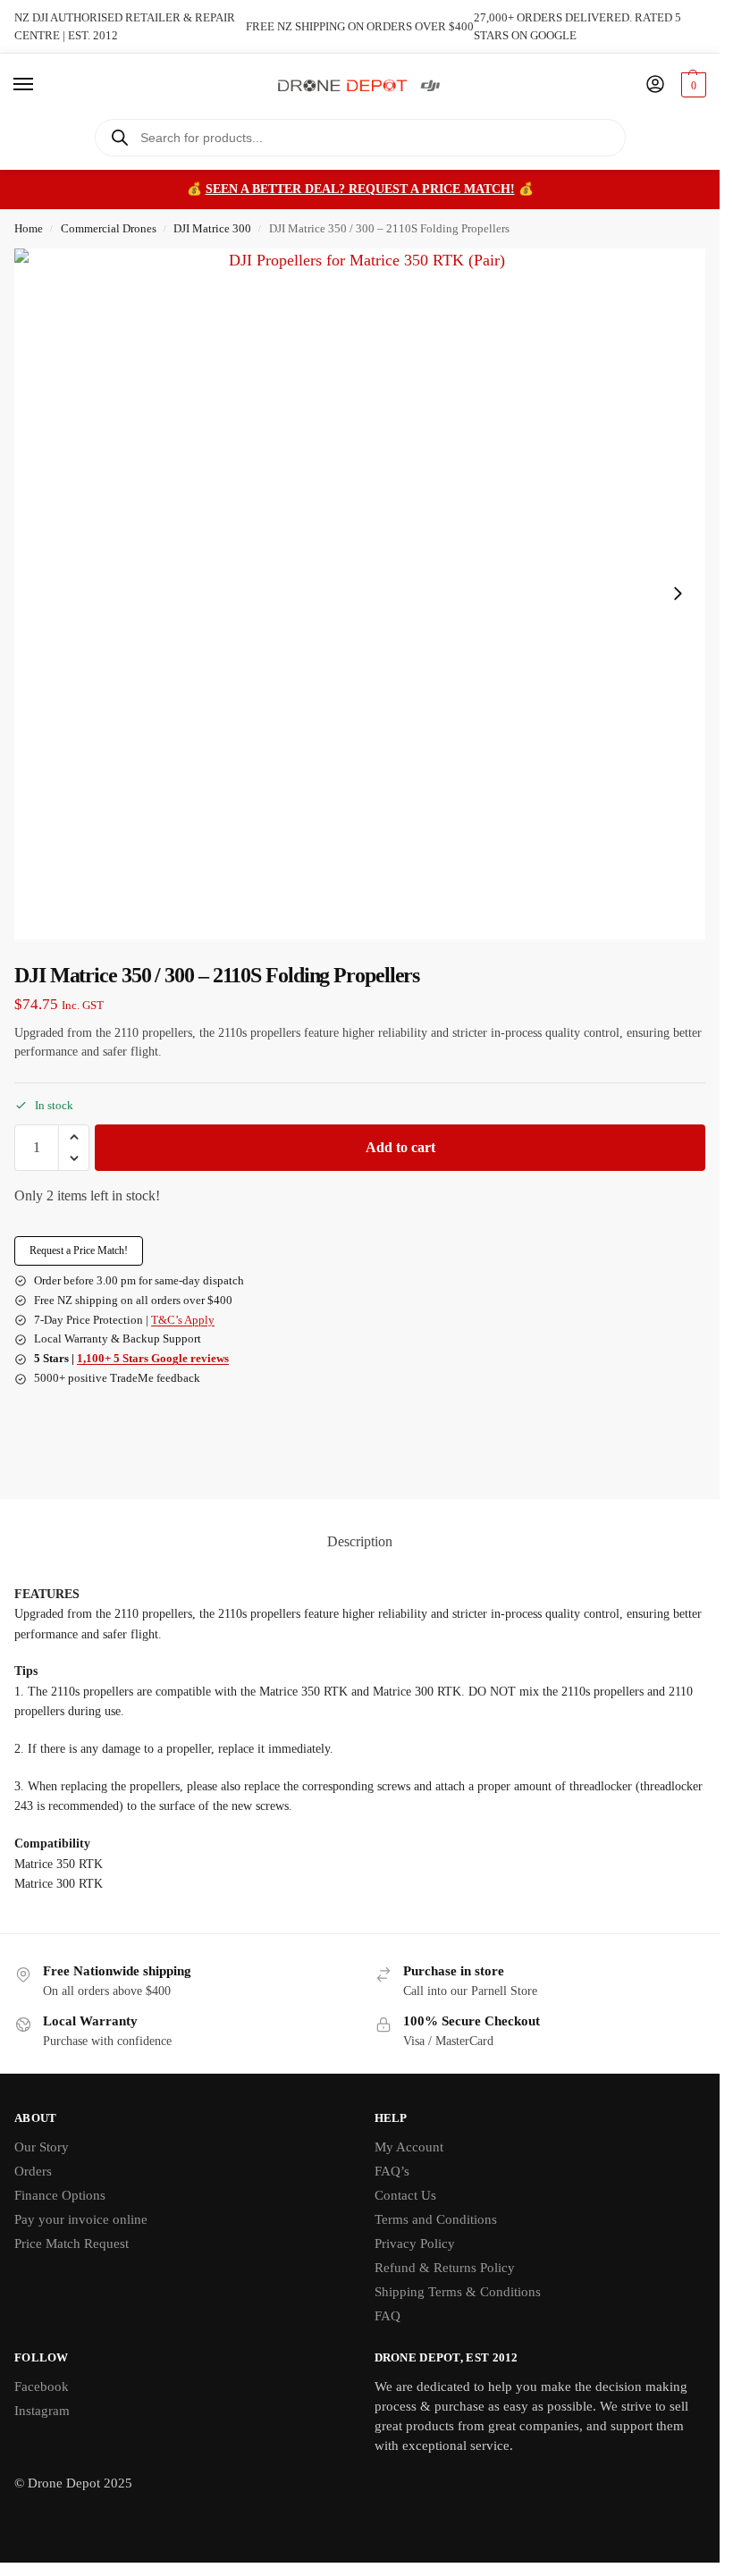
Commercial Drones (109, 228)
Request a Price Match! (79, 1250)
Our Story (42, 2147)
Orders (33, 2171)
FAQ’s (392, 2171)
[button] (691, 85)
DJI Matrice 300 (212, 228)
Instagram (42, 2411)
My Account (409, 2147)
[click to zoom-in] (360, 594)
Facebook (42, 2387)
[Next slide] (678, 593)
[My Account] (655, 85)
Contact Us (405, 2195)
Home (29, 228)
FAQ (388, 2316)
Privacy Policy (415, 2243)
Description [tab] (360, 1541)
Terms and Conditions (436, 2219)
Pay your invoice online (81, 2219)
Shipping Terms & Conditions (458, 2292)
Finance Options (60, 2195)
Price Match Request (72, 2243)
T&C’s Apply (183, 1320)
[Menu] (40, 85)
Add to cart (400, 1147)
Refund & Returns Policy (445, 2268)
